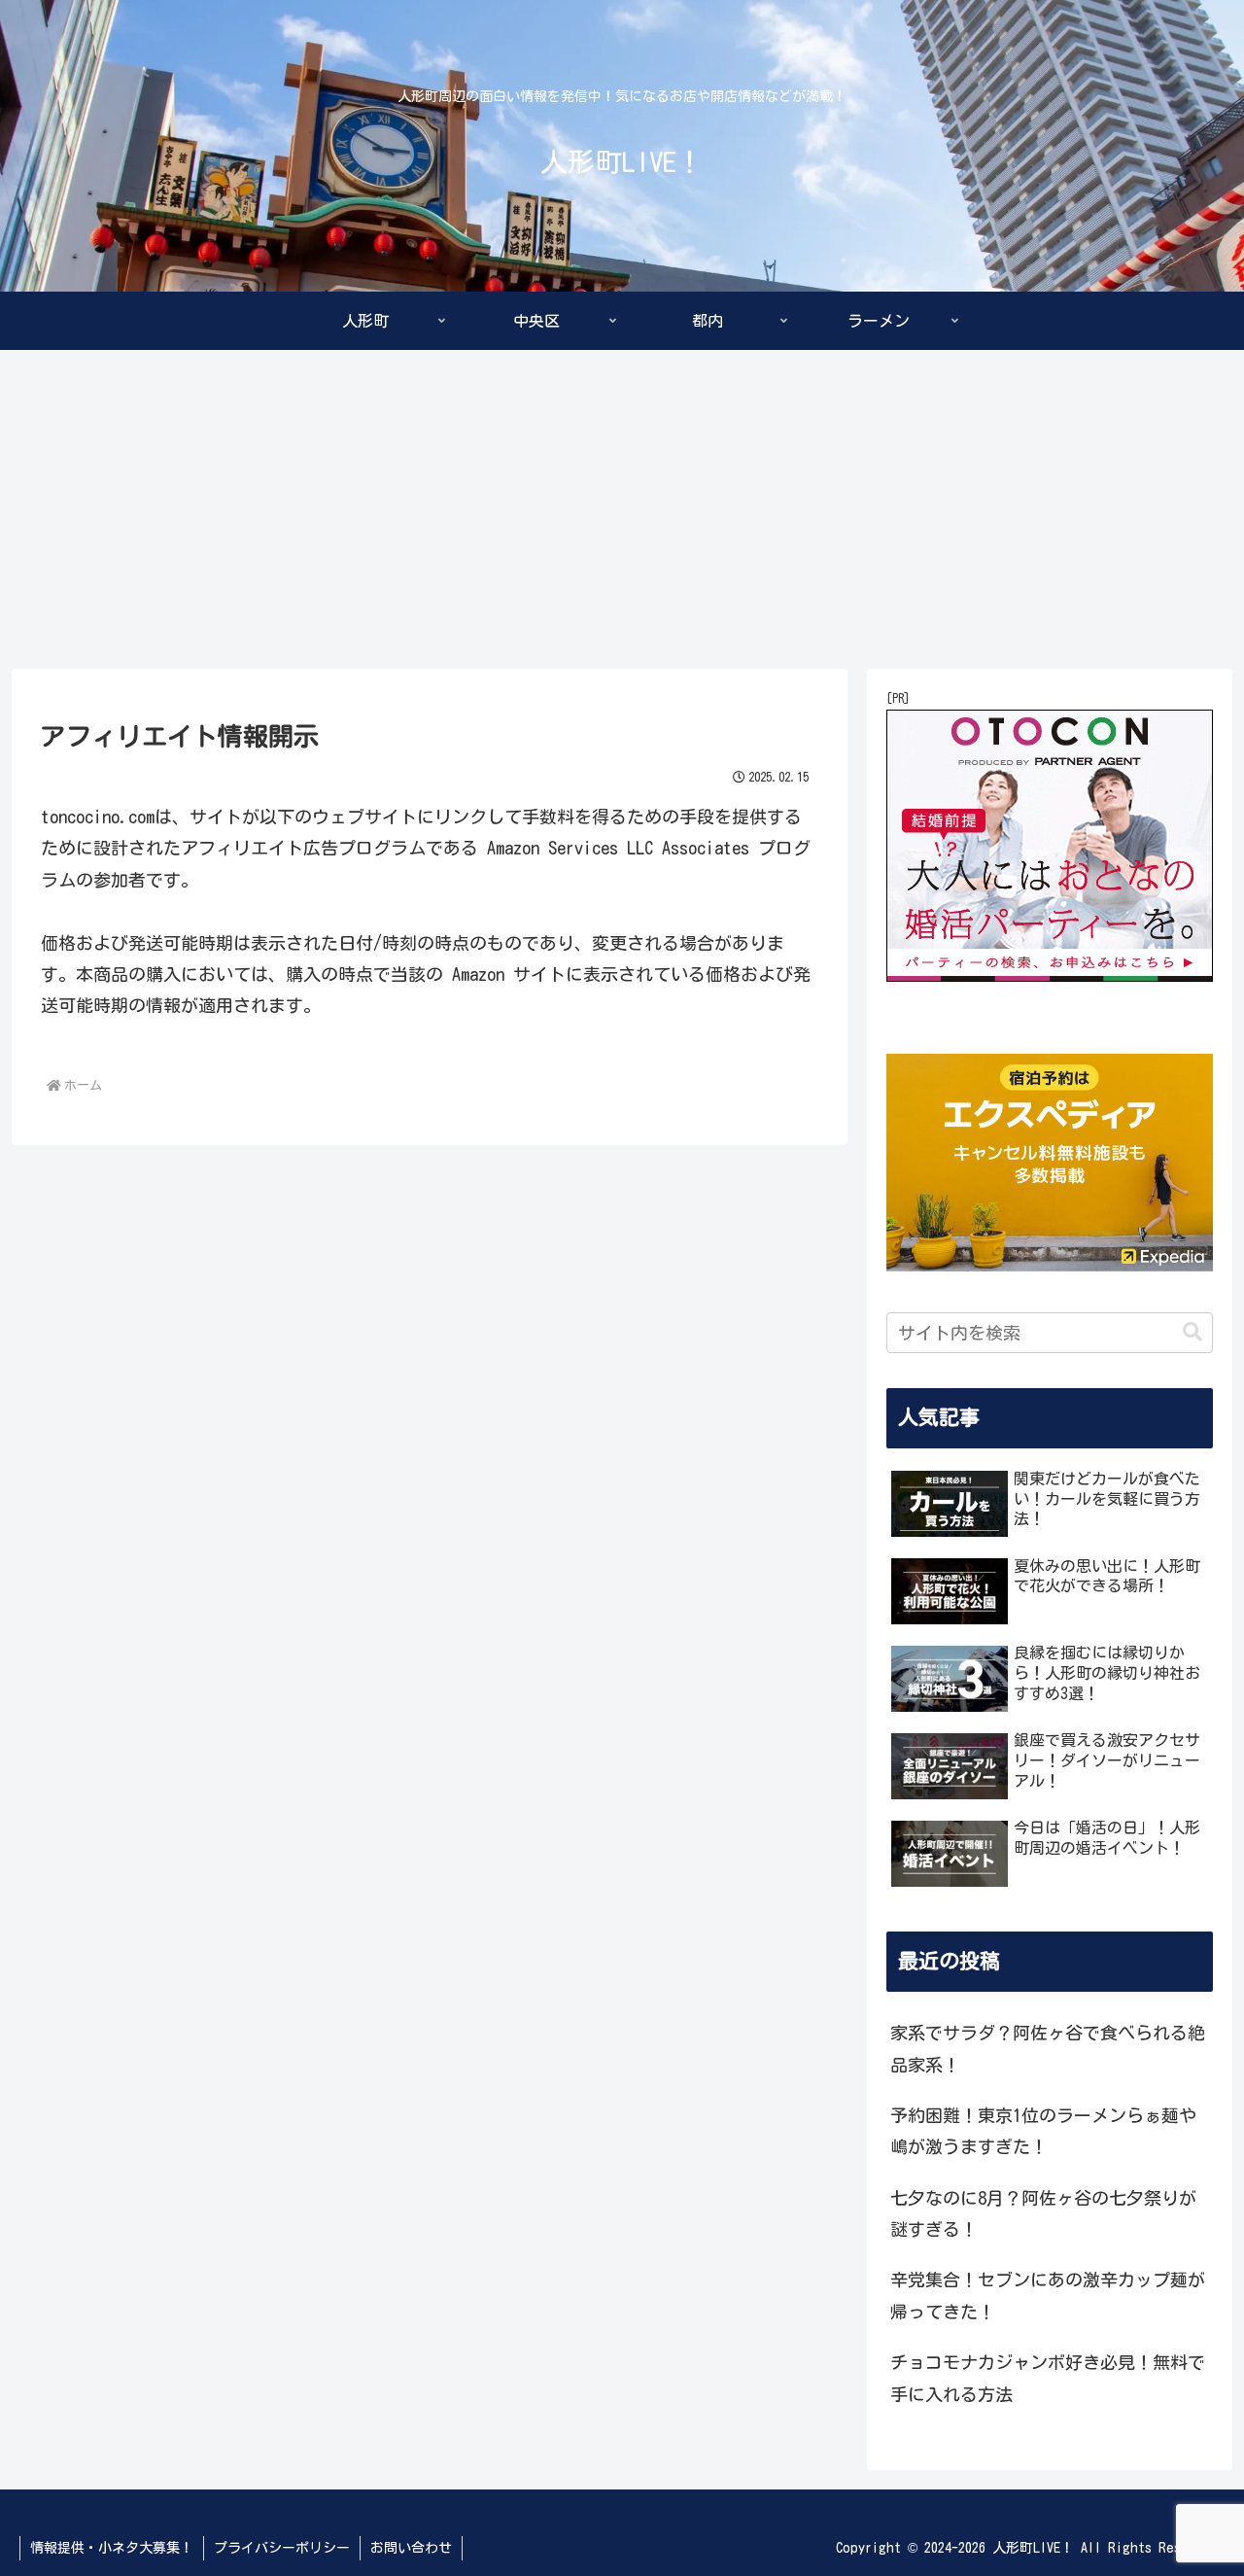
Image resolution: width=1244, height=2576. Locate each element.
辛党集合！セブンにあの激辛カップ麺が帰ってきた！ (1048, 2295)
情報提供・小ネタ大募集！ (112, 2548)
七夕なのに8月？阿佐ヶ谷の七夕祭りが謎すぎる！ (1043, 2212)
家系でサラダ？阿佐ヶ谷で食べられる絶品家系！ (1048, 2048)
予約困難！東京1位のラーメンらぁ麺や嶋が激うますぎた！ (1043, 2131)
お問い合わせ (411, 2548)
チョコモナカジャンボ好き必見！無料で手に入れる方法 (1048, 2378)
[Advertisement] (622, 509)
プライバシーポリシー (282, 2548)
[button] (1192, 1332)
